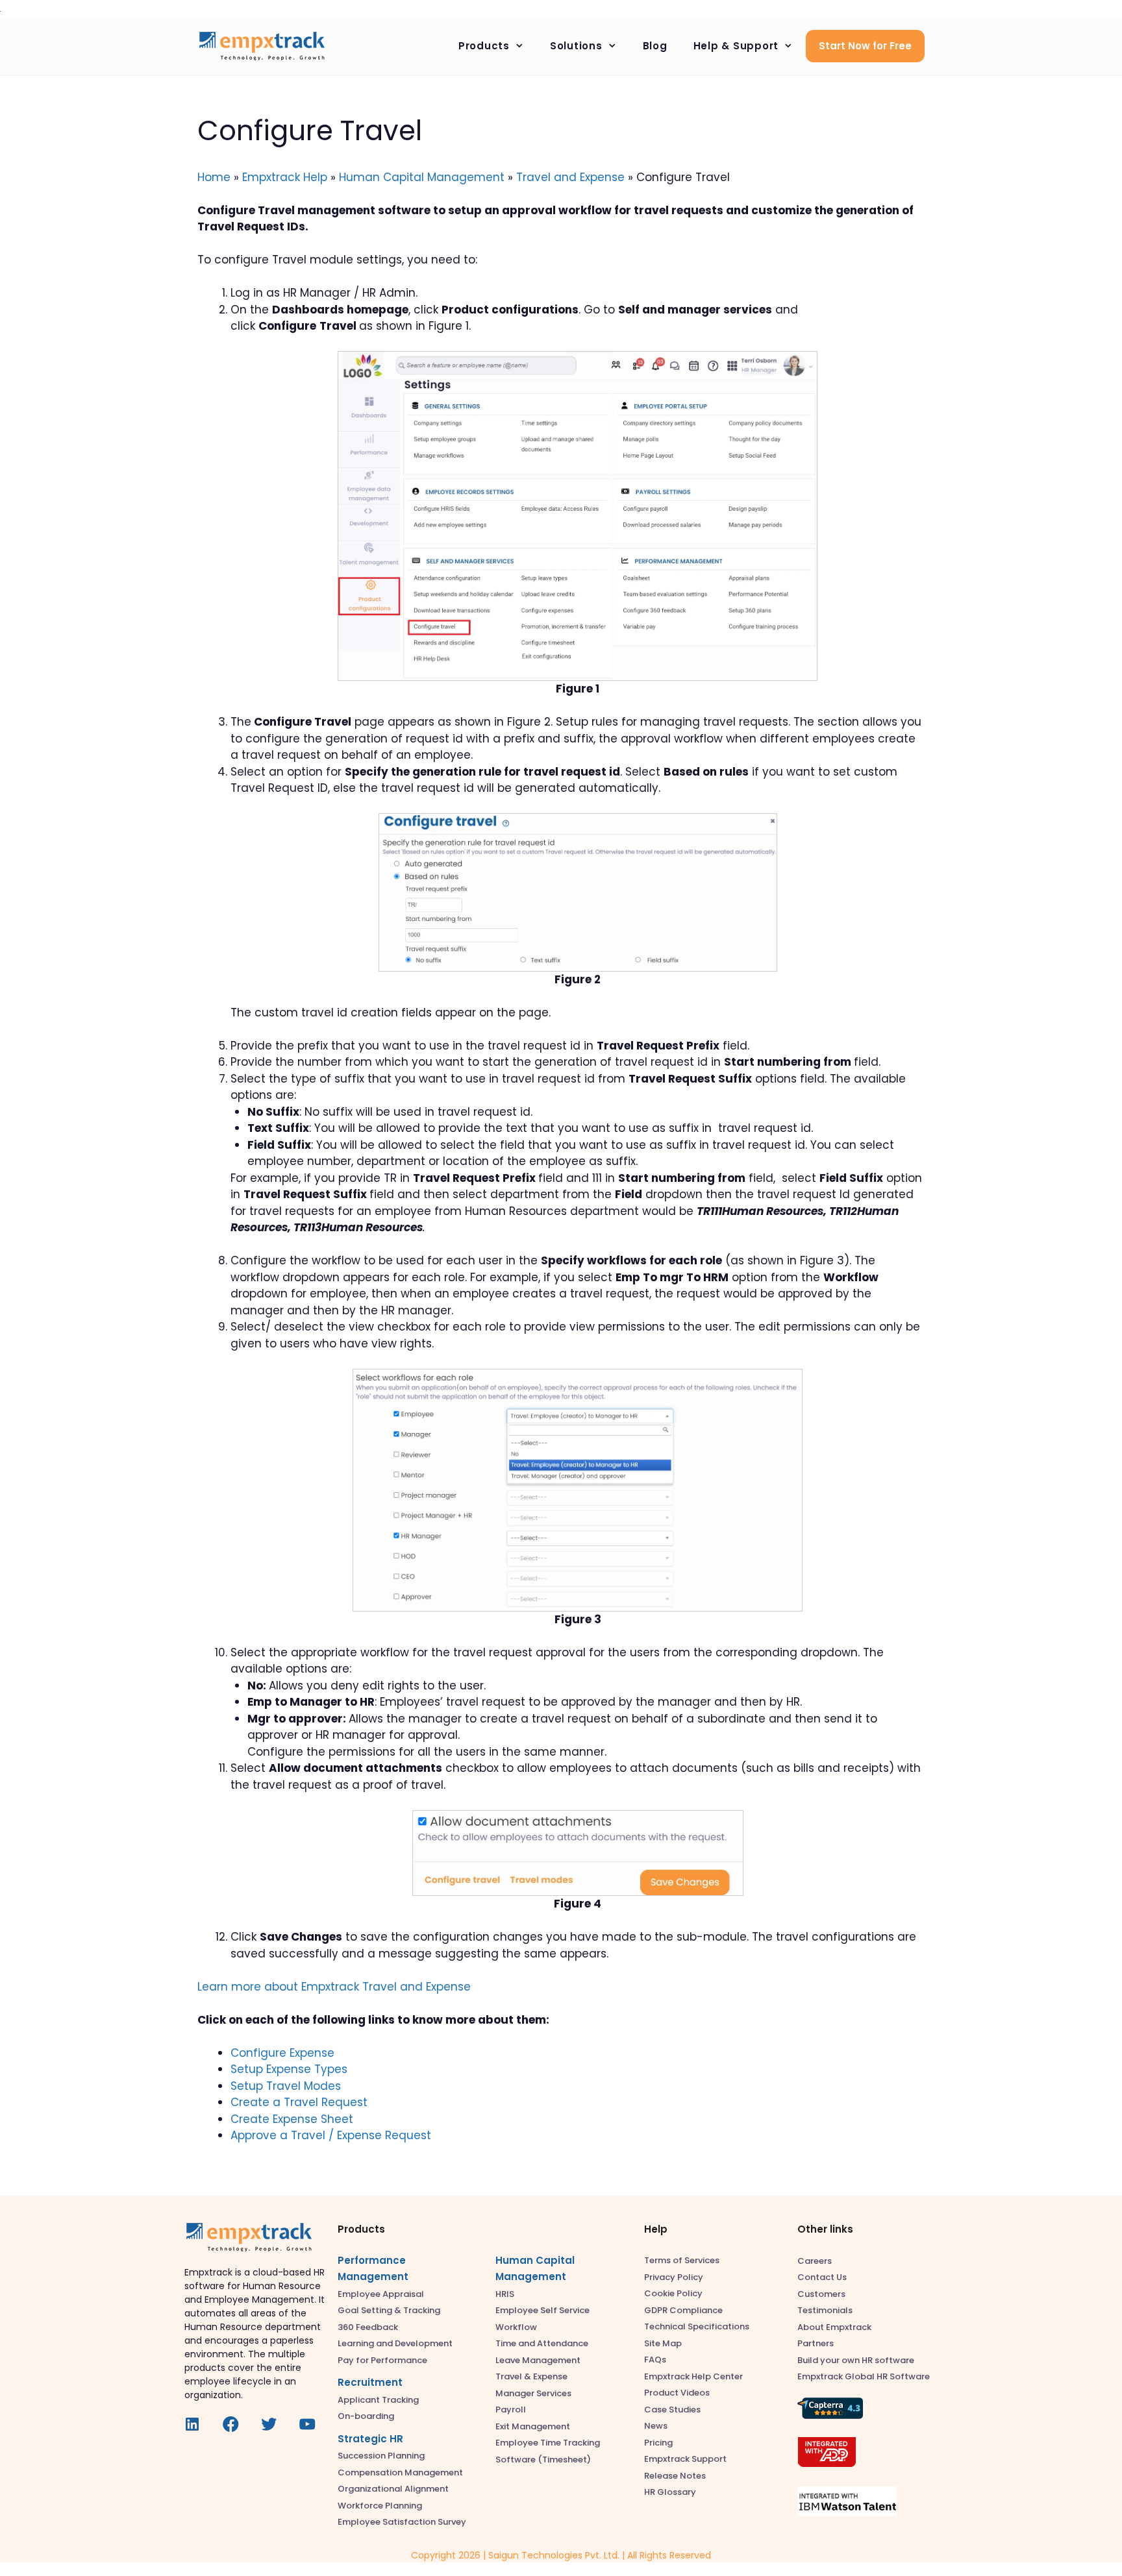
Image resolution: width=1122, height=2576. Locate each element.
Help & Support (736, 46)
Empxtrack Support (685, 2459)
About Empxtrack (834, 2327)
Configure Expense (282, 2053)
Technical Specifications (697, 2326)
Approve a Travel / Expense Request (331, 2135)
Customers (821, 2294)
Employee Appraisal (381, 2294)
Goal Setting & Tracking (389, 2310)
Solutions (576, 46)
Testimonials (825, 2310)
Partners (816, 2343)
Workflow (516, 2327)
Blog (655, 46)
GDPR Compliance (683, 2310)
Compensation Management (400, 2472)
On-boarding (366, 2416)
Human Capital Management (422, 177)
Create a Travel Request (299, 2102)
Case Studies (672, 2410)
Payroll (511, 2410)
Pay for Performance (382, 2360)
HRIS (505, 2294)
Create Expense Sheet (292, 2119)
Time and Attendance (542, 2343)
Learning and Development (395, 2343)
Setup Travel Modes (286, 2086)
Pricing (658, 2443)
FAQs (655, 2360)
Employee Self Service (542, 2310)
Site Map (663, 2343)
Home (214, 177)
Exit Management (533, 2426)
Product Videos (677, 2393)
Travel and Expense (570, 177)
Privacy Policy (674, 2277)
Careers (815, 2261)
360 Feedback (368, 2327)
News (656, 2426)
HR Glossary (670, 2492)
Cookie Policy (673, 2293)
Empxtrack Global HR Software (864, 2376)
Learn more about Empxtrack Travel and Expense (334, 1987)
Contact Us (822, 2277)
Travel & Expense (531, 2376)
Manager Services (533, 2393)
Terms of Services (682, 2260)
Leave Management (538, 2360)
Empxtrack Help (285, 177)
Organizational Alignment (393, 2489)
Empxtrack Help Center (693, 2376)
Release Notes (675, 2476)
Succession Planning (381, 2456)
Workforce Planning (380, 2506)
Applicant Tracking (378, 2400)
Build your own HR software (856, 2360)
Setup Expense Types (289, 2069)
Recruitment (370, 2382)
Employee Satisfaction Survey (402, 2522)
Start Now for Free (865, 46)
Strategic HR (370, 2439)
